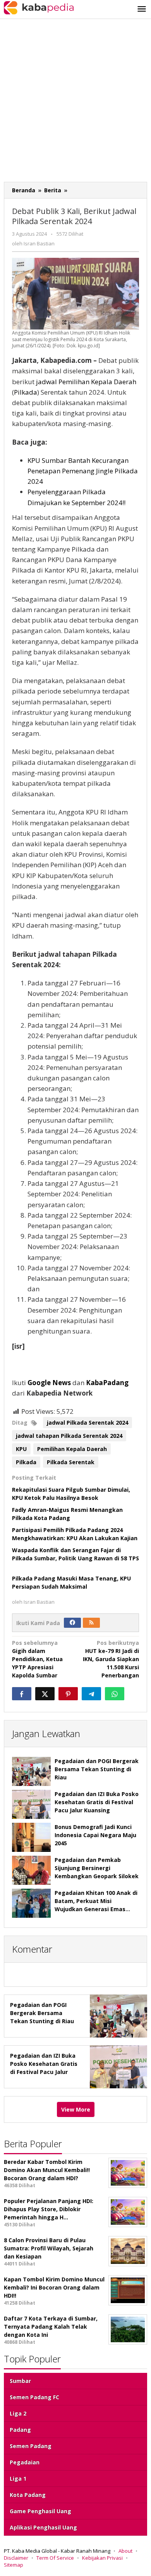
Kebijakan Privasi (102, 2558)
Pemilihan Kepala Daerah (72, 1449)
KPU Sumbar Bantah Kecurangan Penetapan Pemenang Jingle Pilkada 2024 (83, 471)
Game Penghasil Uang (40, 2511)
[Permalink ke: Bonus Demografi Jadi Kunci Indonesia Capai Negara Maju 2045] (31, 1837)
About (125, 2551)
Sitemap (14, 2565)
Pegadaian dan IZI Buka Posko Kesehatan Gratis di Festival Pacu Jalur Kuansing (97, 1802)
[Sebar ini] (22, 1694)
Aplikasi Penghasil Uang (43, 2527)
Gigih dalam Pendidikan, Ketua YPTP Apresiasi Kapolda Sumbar (37, 1659)
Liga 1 (18, 2479)
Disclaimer (16, 2558)
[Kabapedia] (39, 7)
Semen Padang (31, 2446)
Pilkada (26, 392)
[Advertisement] (75, 102)
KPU (21, 1449)
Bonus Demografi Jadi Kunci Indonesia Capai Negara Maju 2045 (95, 1835)
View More (76, 2109)
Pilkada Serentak (71, 1462)
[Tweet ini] (45, 1694)
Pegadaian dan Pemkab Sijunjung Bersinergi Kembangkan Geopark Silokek (97, 1868)
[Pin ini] (68, 1694)
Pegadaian (25, 2462)
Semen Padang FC (34, 2397)
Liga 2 (18, 2413)
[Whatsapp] (115, 1694)
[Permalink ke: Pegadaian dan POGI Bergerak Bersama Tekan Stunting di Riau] (31, 1771)
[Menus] (142, 9)
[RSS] (91, 1623)
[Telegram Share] (91, 1694)
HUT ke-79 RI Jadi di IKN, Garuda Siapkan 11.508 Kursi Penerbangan (111, 1659)
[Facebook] (72, 1623)
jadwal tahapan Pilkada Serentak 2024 (69, 1436)
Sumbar (20, 2381)
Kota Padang (28, 2495)
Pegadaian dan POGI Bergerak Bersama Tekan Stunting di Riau (97, 1769)
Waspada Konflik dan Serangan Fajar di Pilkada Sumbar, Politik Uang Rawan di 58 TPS (75, 1558)
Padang (20, 2430)
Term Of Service (55, 2558)
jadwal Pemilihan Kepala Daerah (86, 382)
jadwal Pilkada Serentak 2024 (88, 1423)
